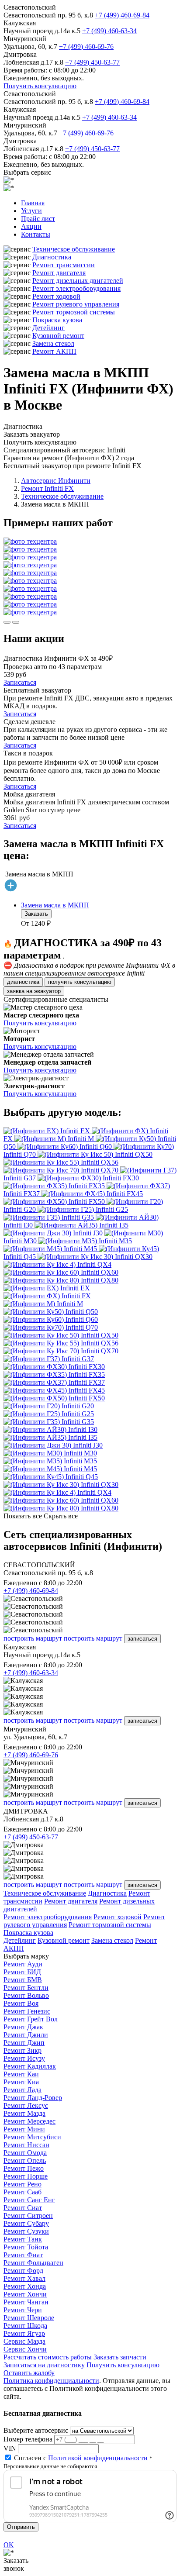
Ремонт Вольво (26, 1995)
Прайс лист (38, 219)
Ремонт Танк (23, 2239)
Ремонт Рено (22, 2184)
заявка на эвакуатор (34, 991)
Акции (31, 226)
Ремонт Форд (23, 2271)
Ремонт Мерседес (29, 2121)
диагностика (23, 982)
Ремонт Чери (23, 2310)
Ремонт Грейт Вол (31, 2019)
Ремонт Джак (23, 2027)
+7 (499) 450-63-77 (92, 62)
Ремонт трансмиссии (64, 265)
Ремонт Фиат (23, 2255)
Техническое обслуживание (74, 249)
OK (9, 2545)
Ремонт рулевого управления (76, 304)
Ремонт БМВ (23, 1980)
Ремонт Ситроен (28, 2216)
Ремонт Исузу (24, 2058)
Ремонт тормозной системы (74, 312)
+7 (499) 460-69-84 (122, 15)
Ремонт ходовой (56, 296)
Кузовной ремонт (58, 336)
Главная (33, 203)
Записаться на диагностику (44, 2365)
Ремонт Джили (26, 2035)
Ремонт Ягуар (24, 2333)
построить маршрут (33, 1638)
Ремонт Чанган (26, 2302)
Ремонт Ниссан (26, 2145)
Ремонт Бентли (26, 1988)
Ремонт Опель (25, 2160)
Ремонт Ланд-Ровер (33, 2098)
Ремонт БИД (22, 1972)
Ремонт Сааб (22, 2192)
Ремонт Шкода (25, 2326)
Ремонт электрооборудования (76, 288)
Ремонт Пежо (24, 2168)
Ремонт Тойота (26, 2247)
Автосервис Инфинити (56, 481)
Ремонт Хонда (25, 2286)
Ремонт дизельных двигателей (78, 281)
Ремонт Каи (21, 2074)
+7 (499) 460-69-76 (86, 47)
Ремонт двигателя (59, 273)
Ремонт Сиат (23, 2208)
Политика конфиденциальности (51, 2381)
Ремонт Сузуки (26, 2231)
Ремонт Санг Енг (29, 2200)
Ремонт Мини (24, 2129)
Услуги (31, 211)
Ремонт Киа (21, 2082)
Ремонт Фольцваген (33, 2263)
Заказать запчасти (120, 2357)
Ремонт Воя (21, 2003)
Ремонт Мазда (24, 2113)
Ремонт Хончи (25, 2294)
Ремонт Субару (26, 2223)
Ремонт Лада (22, 2090)
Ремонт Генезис (27, 2011)
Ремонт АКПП (54, 351)
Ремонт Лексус (26, 2105)
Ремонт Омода (25, 2153)
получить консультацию (80, 982)
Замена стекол (53, 343)
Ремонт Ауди (23, 1964)
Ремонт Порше (26, 2176)
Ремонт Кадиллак (30, 2066)
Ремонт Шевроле (29, 2318)
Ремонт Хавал (24, 2278)
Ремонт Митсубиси (32, 2137)
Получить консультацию (40, 86)
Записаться (20, 682)
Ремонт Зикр (22, 2050)
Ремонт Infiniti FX (47, 488)
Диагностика (52, 257)
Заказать (36, 914)
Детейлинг (48, 328)
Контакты (36, 234)
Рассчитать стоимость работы (48, 2357)
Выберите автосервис (36, 2430)
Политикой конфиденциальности (98, 2458)
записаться (142, 1639)
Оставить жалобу (29, 2373)
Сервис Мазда (24, 2341)
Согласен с (81, 2458)
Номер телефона (28, 2439)
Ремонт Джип (24, 2043)
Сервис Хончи (25, 2349)
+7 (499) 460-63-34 (109, 31)
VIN (10, 2448)
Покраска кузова (57, 320)
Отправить (21, 2527)
